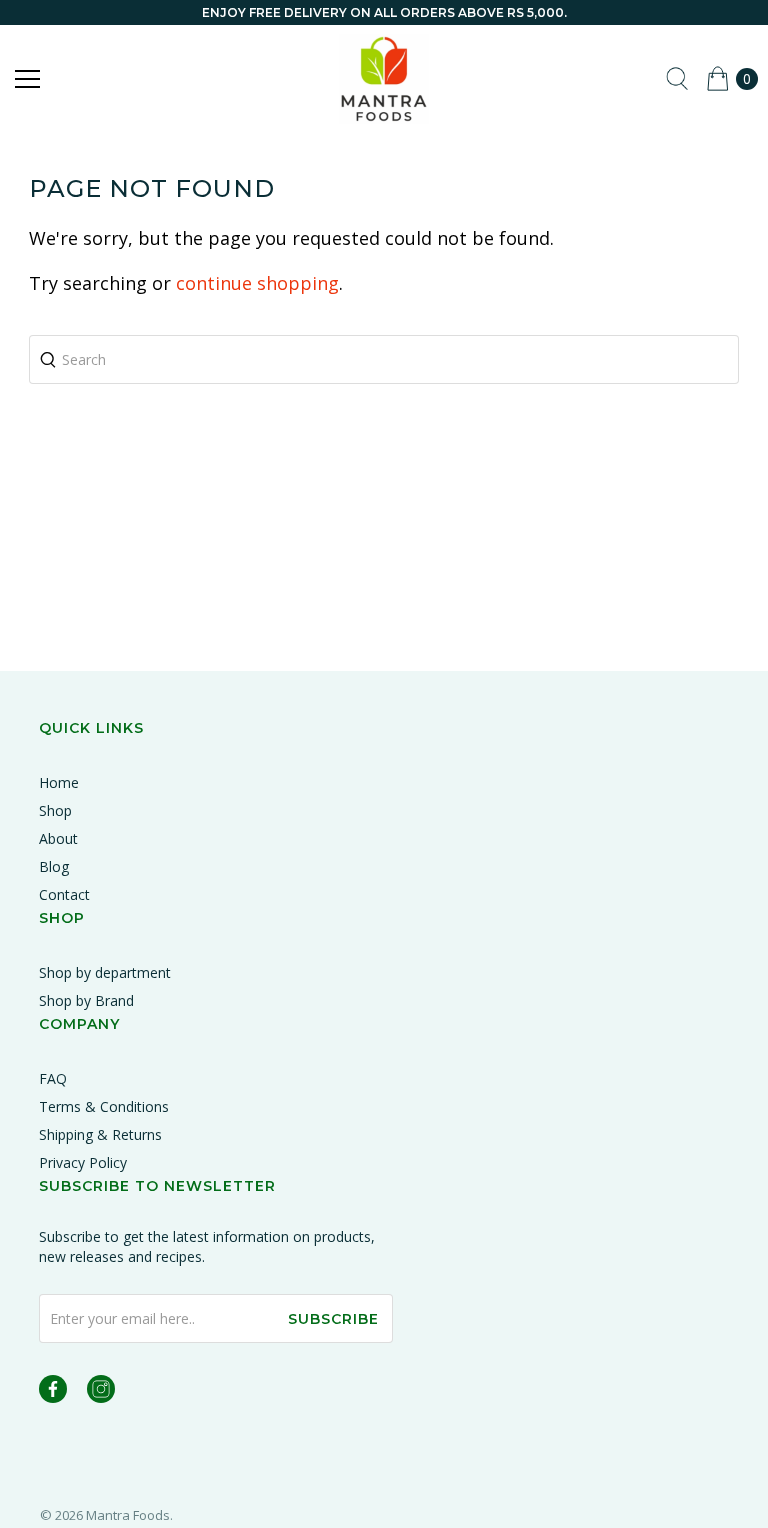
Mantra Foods (128, 1515)
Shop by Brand (86, 1000)
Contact (64, 894)
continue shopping (257, 283)
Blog (54, 866)
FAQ (53, 1078)
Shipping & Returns (100, 1134)
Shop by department (105, 972)
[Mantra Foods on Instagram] (101, 1392)
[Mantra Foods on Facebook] (53, 1392)
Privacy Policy (83, 1162)
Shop (55, 810)
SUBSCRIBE (333, 1319)
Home (59, 782)
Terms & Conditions (104, 1106)
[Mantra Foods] (384, 79)
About (58, 838)
